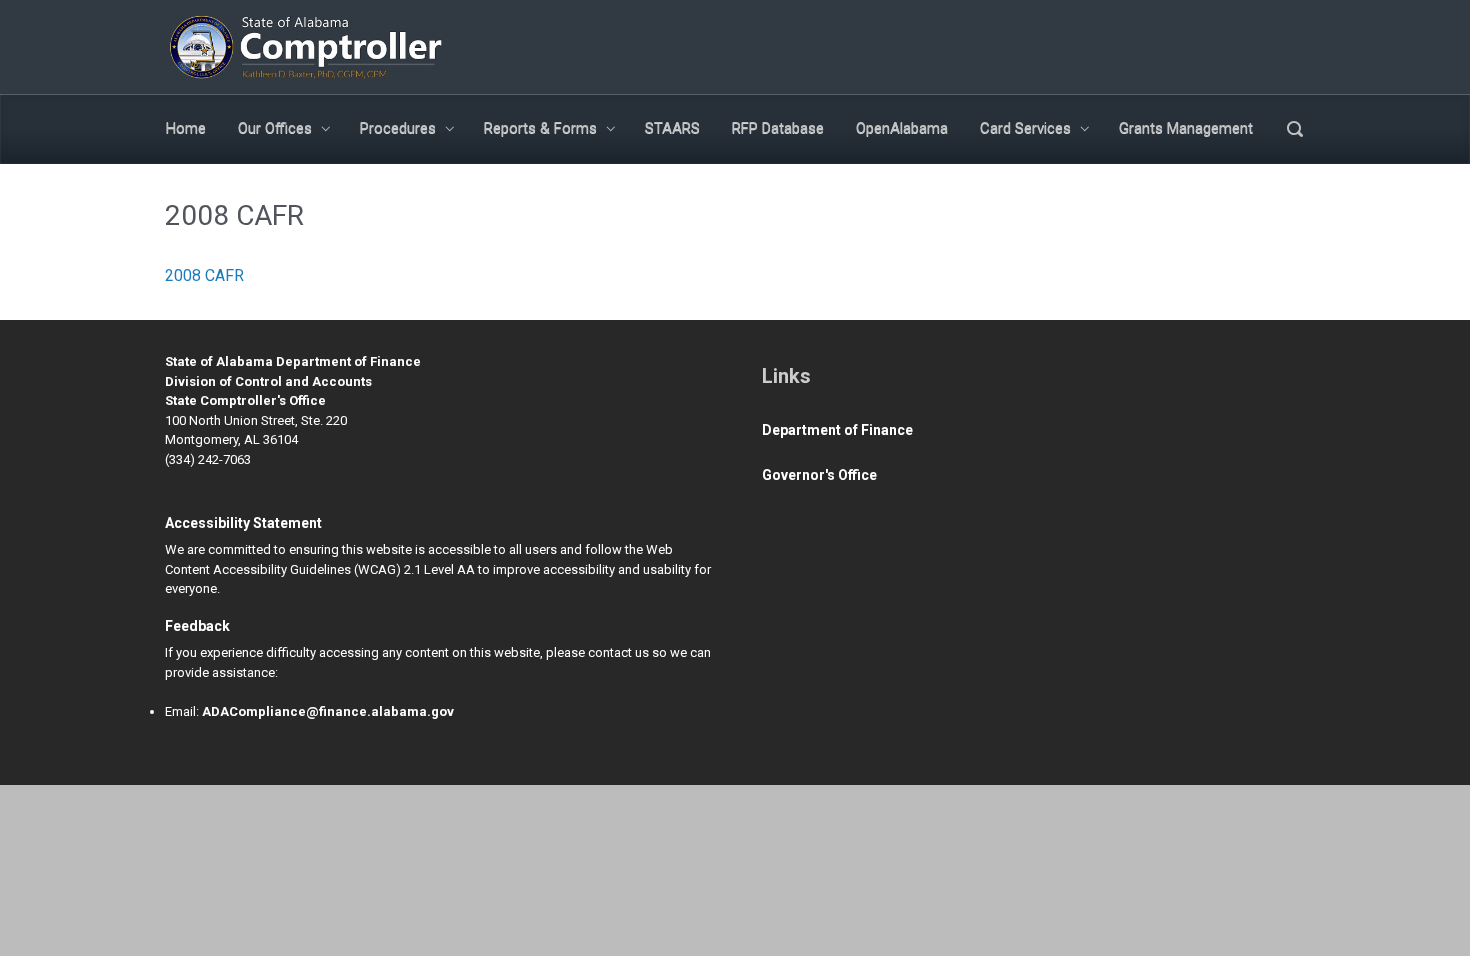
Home (186, 128)
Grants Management (1186, 128)
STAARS (672, 128)
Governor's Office (819, 475)
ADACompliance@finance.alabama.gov (328, 711)
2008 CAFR (204, 275)
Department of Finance (837, 430)
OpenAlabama (902, 128)
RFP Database (778, 128)
